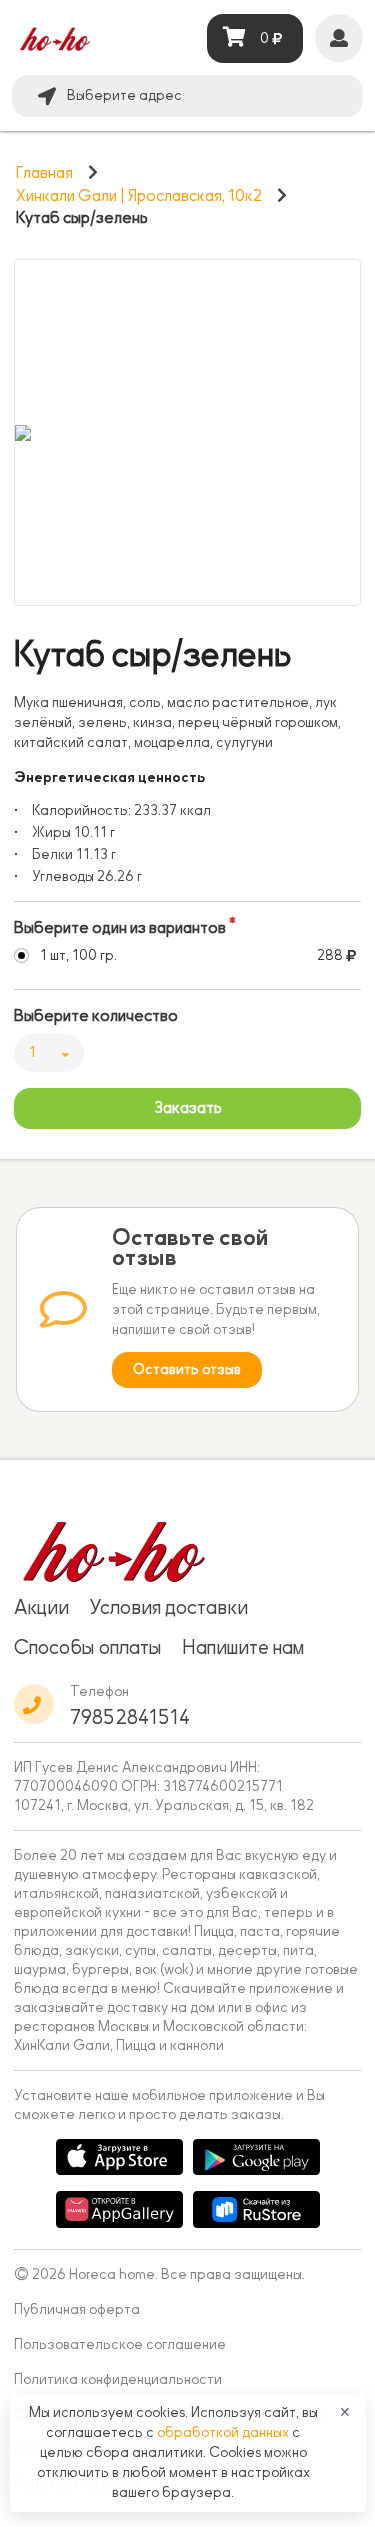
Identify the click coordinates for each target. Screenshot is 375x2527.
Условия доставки (168, 1607)
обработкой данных (224, 2432)
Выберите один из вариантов (120, 928)
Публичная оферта (77, 2309)
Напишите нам (243, 1647)
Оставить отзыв (187, 1369)
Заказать (188, 1108)
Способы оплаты (88, 1647)
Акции (41, 1607)
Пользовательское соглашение (120, 2344)
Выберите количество (96, 1016)
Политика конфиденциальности (118, 2379)
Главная (44, 173)
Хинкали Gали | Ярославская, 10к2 (139, 196)
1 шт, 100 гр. (78, 955)
